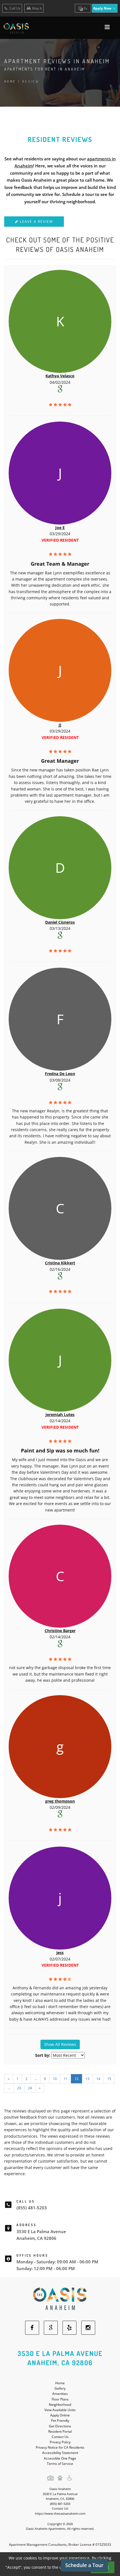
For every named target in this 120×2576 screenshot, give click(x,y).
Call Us (15, 8)
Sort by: (43, 2055)
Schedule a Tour (84, 2565)
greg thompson (60, 1801)
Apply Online (60, 2415)
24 (30, 2088)
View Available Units (60, 2410)
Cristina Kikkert (60, 1263)
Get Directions (60, 2426)
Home (10, 81)
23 (19, 2088)
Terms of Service (60, 2464)
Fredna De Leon (60, 1074)
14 (98, 2079)
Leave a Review (36, 222)
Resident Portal (60, 2431)
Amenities (60, 2394)
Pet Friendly (60, 2421)
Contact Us (60, 2437)
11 (66, 2079)
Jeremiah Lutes (60, 1415)
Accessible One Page (60, 2458)
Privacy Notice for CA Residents (60, 2447)
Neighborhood (60, 2405)
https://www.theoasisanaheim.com (60, 2513)
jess (60, 1953)
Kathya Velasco (60, 376)
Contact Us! (60, 2508)
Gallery (60, 2388)
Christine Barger (60, 1631)
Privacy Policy (60, 2442)
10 (55, 2079)
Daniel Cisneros (60, 922)
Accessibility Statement (60, 2453)
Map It (37, 8)
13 (87, 2079)
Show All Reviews (60, 2044)
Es (85, 8)
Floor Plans (60, 2399)
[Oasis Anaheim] (60, 2299)
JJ (60, 725)
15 (109, 2079)
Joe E (60, 527)
